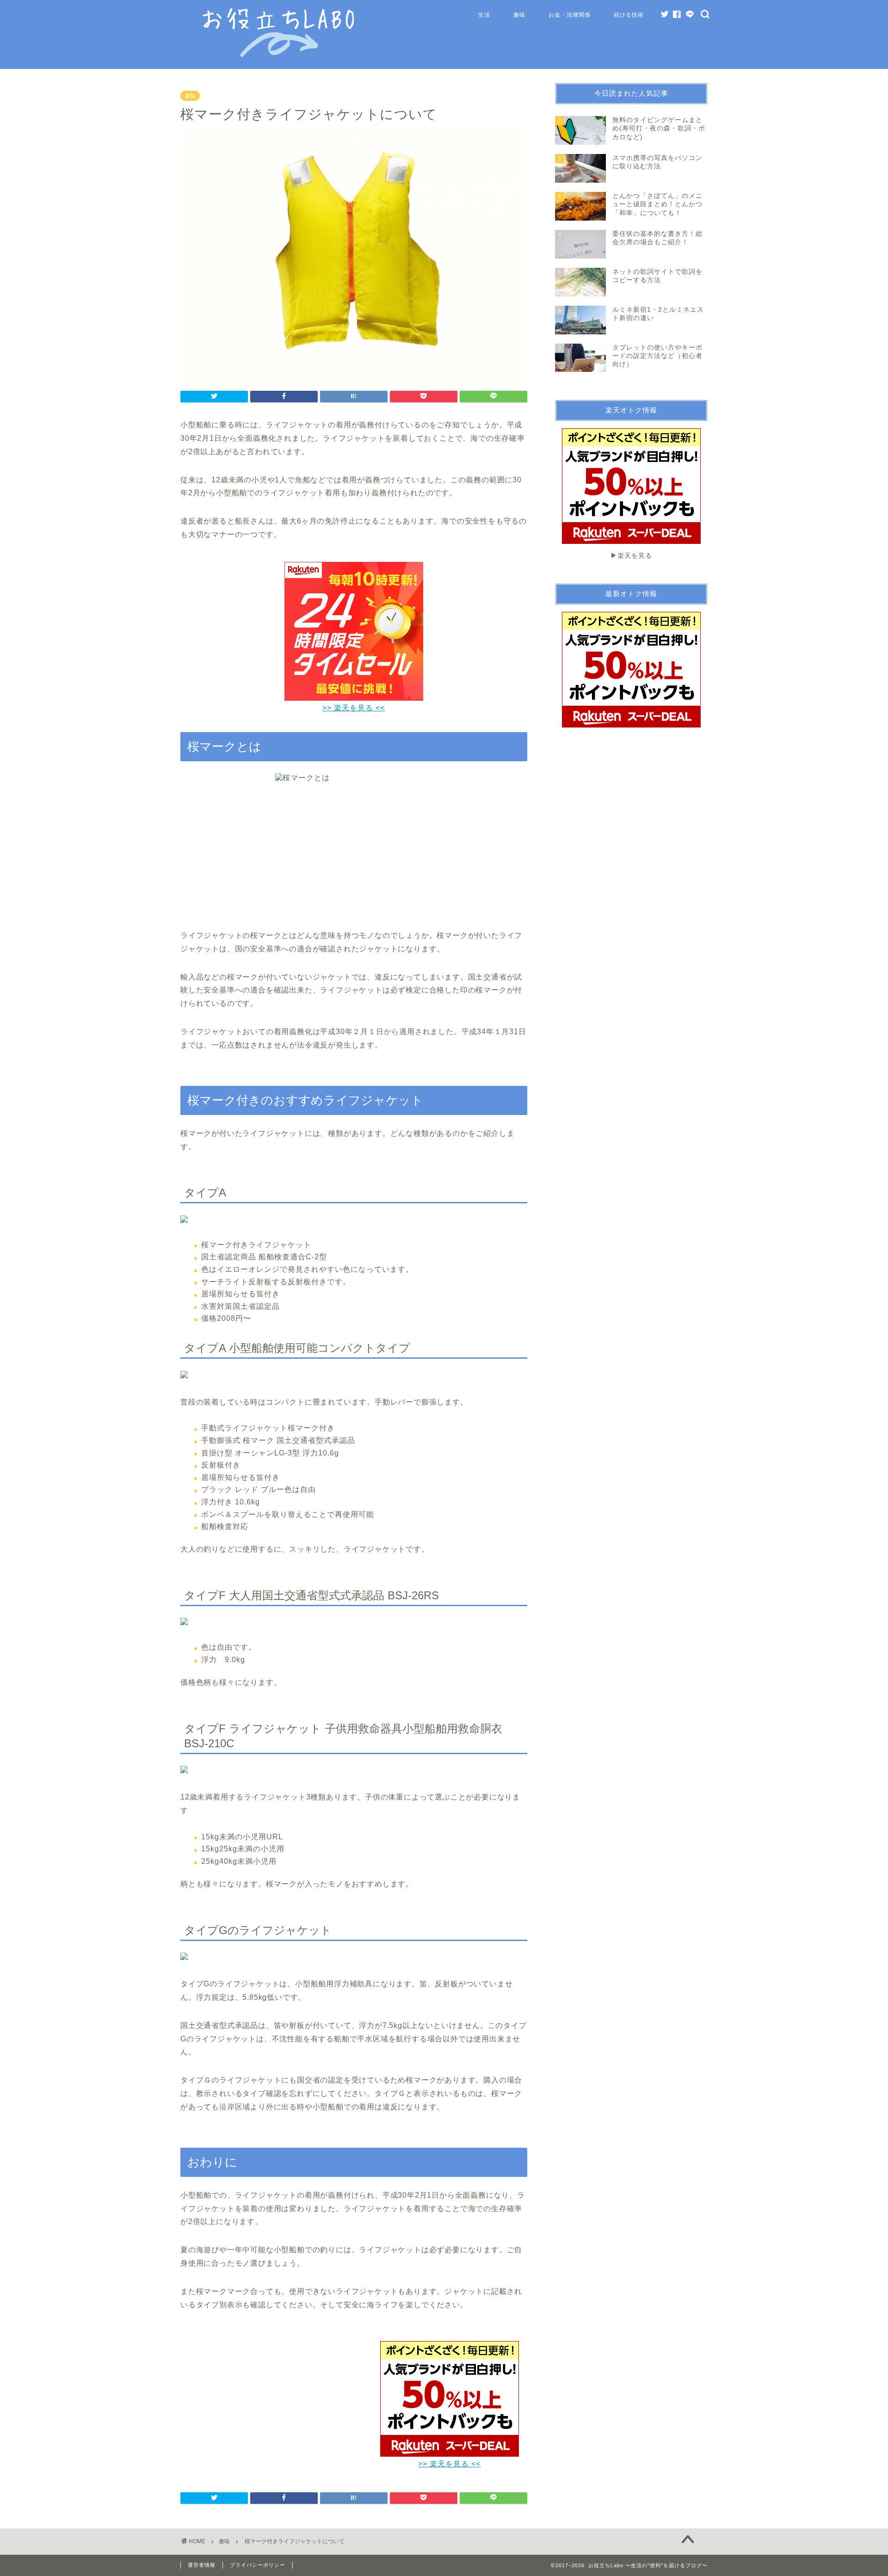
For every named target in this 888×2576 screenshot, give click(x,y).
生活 (484, 15)
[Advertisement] (258, 2398)
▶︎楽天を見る (631, 556)
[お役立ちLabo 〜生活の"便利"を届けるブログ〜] (280, 55)
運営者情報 (202, 2565)
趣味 (519, 15)
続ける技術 (629, 15)
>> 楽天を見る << (449, 2464)
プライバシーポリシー (258, 2565)
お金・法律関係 (570, 15)
